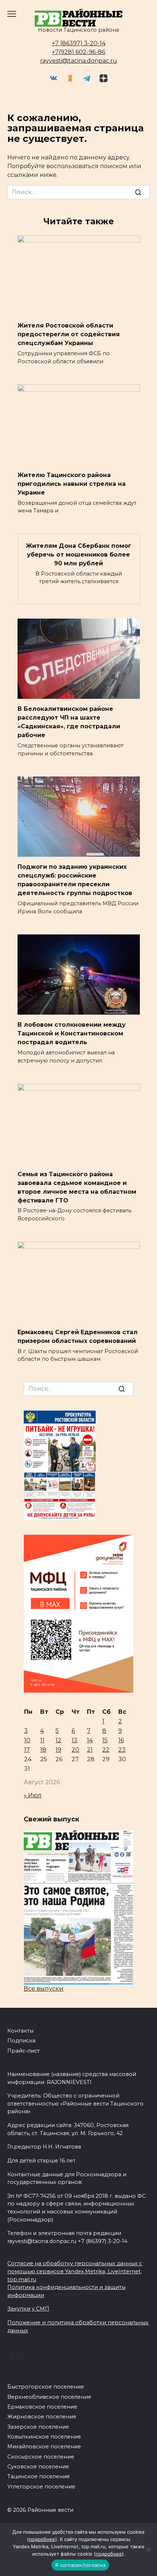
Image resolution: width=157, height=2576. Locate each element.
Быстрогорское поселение (46, 2387)
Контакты (20, 2031)
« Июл (33, 1795)
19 (58, 1750)
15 (105, 1740)
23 (122, 1750)
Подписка (21, 2041)
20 (75, 1750)
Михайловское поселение (44, 2447)
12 (58, 1740)
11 (42, 1740)
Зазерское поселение (38, 2427)
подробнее (42, 2539)
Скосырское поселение (41, 2457)
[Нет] (148, 2549)
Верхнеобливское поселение (49, 2397)
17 (27, 1750)
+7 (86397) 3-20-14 (79, 43)
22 (106, 1750)
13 (74, 1740)
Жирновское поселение (42, 2417)
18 (43, 1750)
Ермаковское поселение (42, 2407)
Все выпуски (44, 1989)
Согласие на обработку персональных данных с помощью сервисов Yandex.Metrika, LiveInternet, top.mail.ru (75, 2271)
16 (121, 1740)
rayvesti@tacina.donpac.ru (79, 61)
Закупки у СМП (28, 2309)
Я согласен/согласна (80, 2565)
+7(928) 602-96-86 (78, 52)
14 (90, 1740)
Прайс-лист (24, 2051)
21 (90, 1750)
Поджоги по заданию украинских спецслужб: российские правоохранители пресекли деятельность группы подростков (75, 880)
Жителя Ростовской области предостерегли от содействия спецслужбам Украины (69, 334)
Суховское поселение (38, 2467)
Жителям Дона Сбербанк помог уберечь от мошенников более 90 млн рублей (79, 554)
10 (27, 1740)
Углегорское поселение (41, 2487)
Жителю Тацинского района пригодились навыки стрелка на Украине (72, 483)
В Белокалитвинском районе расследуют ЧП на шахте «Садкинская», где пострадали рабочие (69, 722)
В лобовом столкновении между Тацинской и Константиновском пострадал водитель (72, 1033)
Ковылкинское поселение (44, 2437)
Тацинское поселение (39, 2476)
